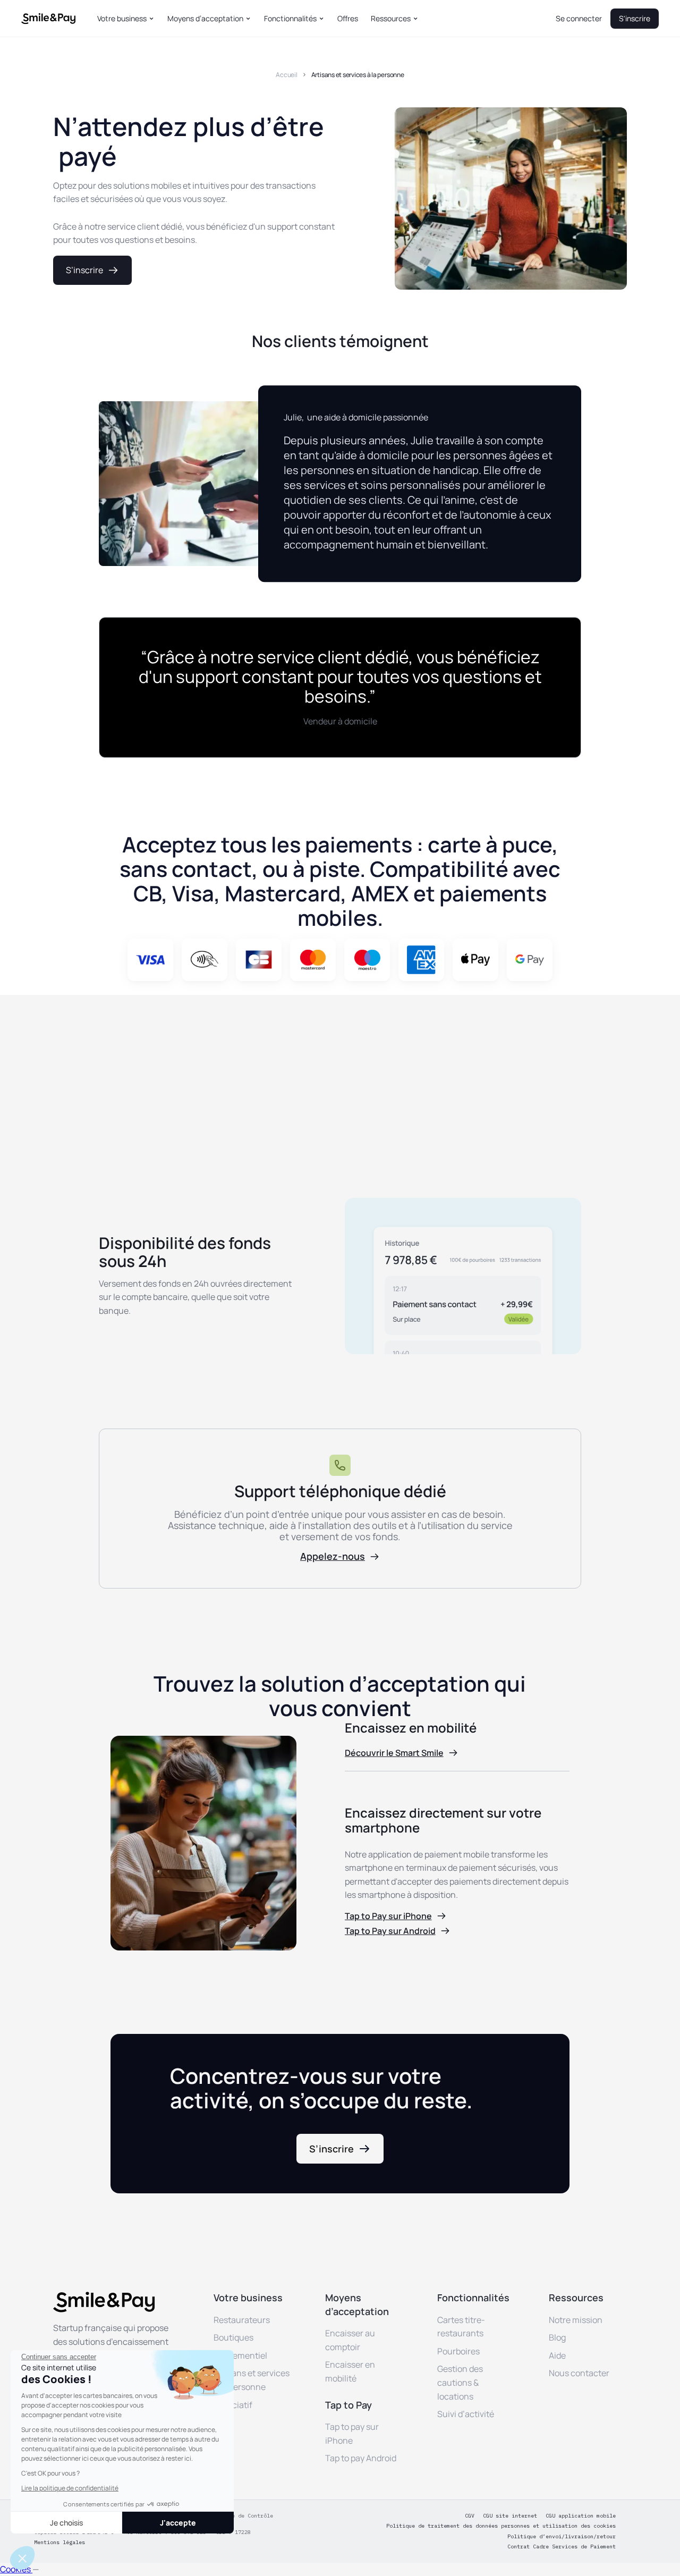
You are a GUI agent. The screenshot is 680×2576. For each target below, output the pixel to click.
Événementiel (240, 2355)
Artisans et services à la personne (358, 75)
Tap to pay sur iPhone (352, 2434)
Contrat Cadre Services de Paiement (562, 2547)
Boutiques (233, 2337)
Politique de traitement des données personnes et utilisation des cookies (501, 2526)
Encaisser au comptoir (350, 2340)
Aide (557, 2355)
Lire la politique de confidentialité (70, 2488)
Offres (348, 19)
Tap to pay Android (361, 2458)
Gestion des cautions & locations (460, 2382)
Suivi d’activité (466, 2414)
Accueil (286, 75)
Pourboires (458, 2351)
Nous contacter (579, 2373)
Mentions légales (59, 2543)
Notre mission (576, 2320)
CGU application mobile (581, 2516)
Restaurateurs (242, 2320)
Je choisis (66, 2523)
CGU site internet (510, 2516)
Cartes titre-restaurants (461, 2327)
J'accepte (178, 2523)
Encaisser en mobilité (350, 2371)
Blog (557, 2337)
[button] (126, 19)
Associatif (233, 2405)
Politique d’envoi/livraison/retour (562, 2537)
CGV (470, 2516)
